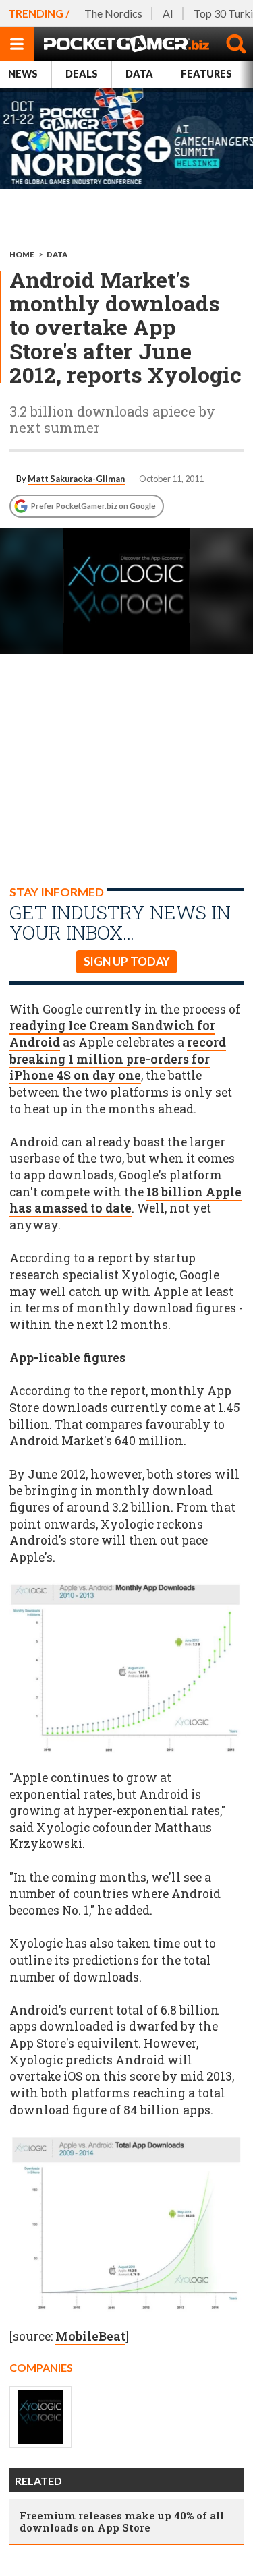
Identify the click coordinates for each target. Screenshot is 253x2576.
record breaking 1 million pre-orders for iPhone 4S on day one (118, 1059)
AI (168, 13)
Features (206, 74)
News (23, 74)
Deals (82, 74)
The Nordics (113, 13)
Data (139, 74)
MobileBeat (90, 2336)
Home (22, 254)
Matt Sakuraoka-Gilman (76, 479)
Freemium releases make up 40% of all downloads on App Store (122, 2521)
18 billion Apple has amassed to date (125, 1200)
